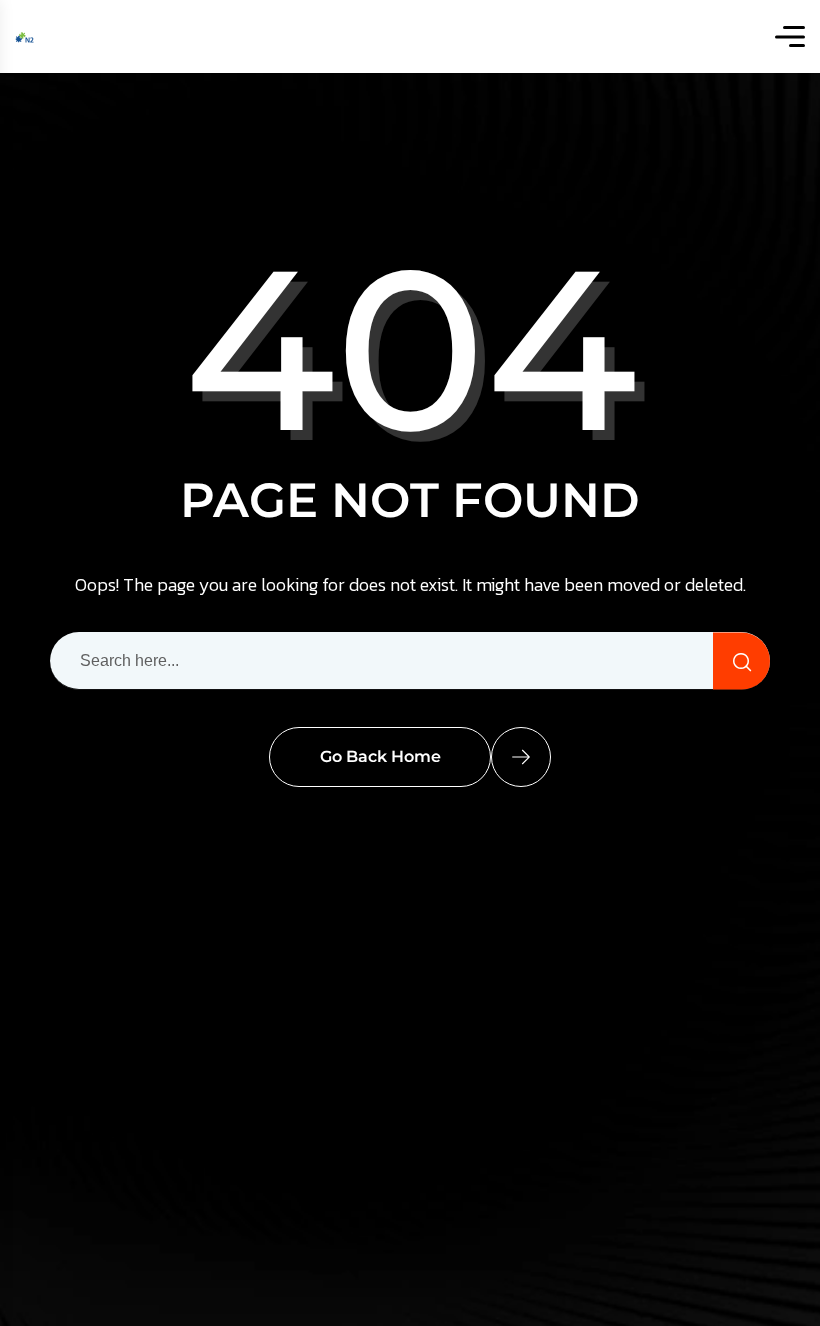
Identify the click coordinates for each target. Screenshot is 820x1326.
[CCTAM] (25, 36)
